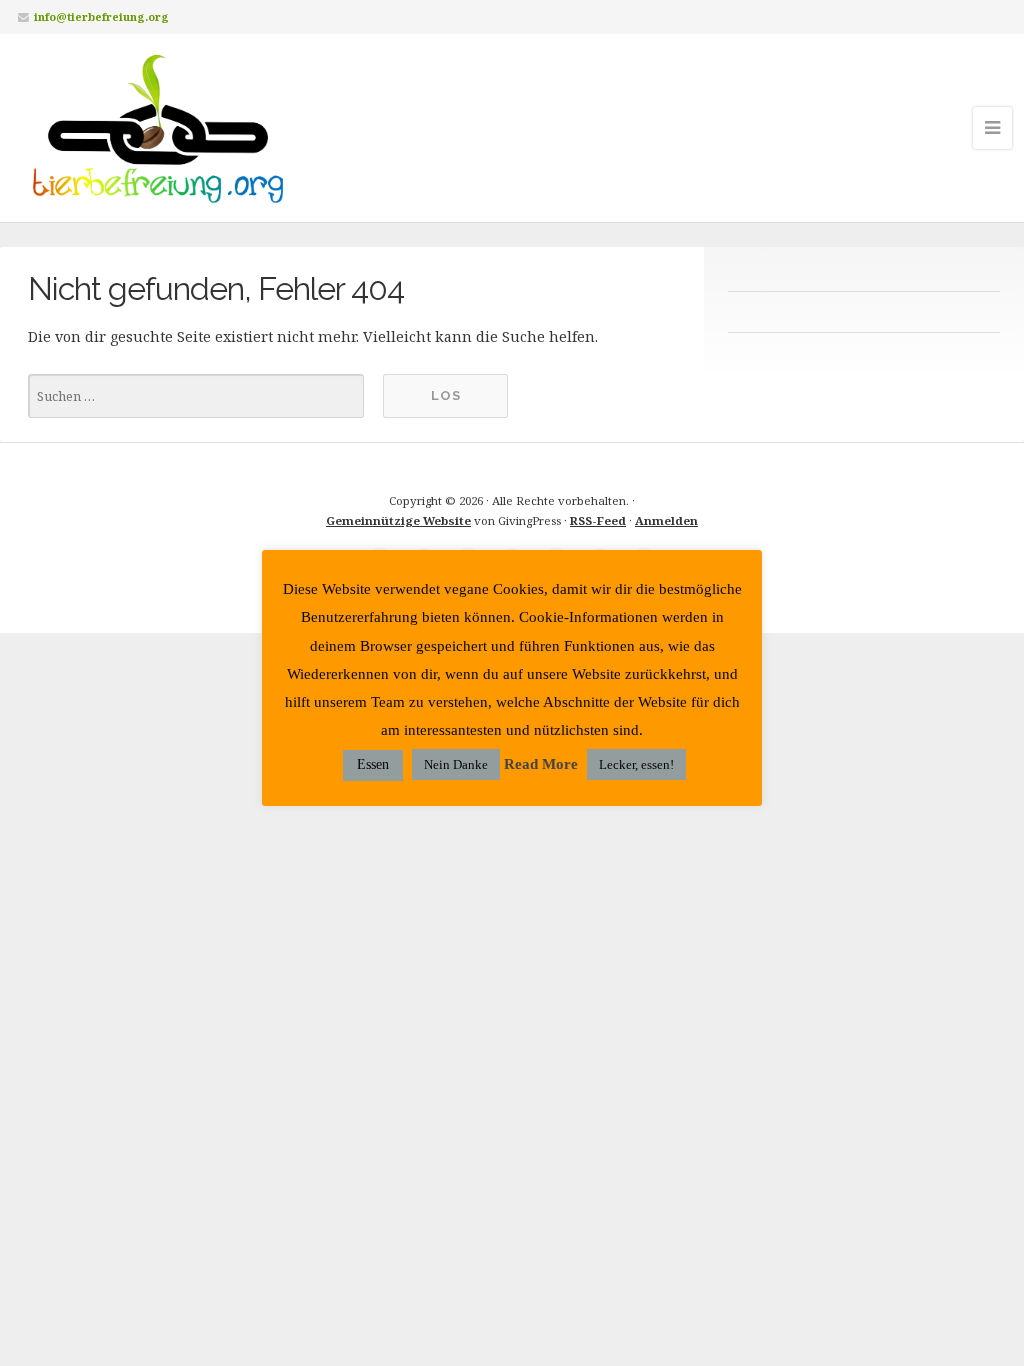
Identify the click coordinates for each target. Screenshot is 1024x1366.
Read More (541, 764)
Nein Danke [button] (456, 764)
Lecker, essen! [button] (636, 764)
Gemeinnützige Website (398, 520)
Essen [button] (373, 764)
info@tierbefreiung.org (101, 16)
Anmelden (666, 520)
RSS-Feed (598, 520)
